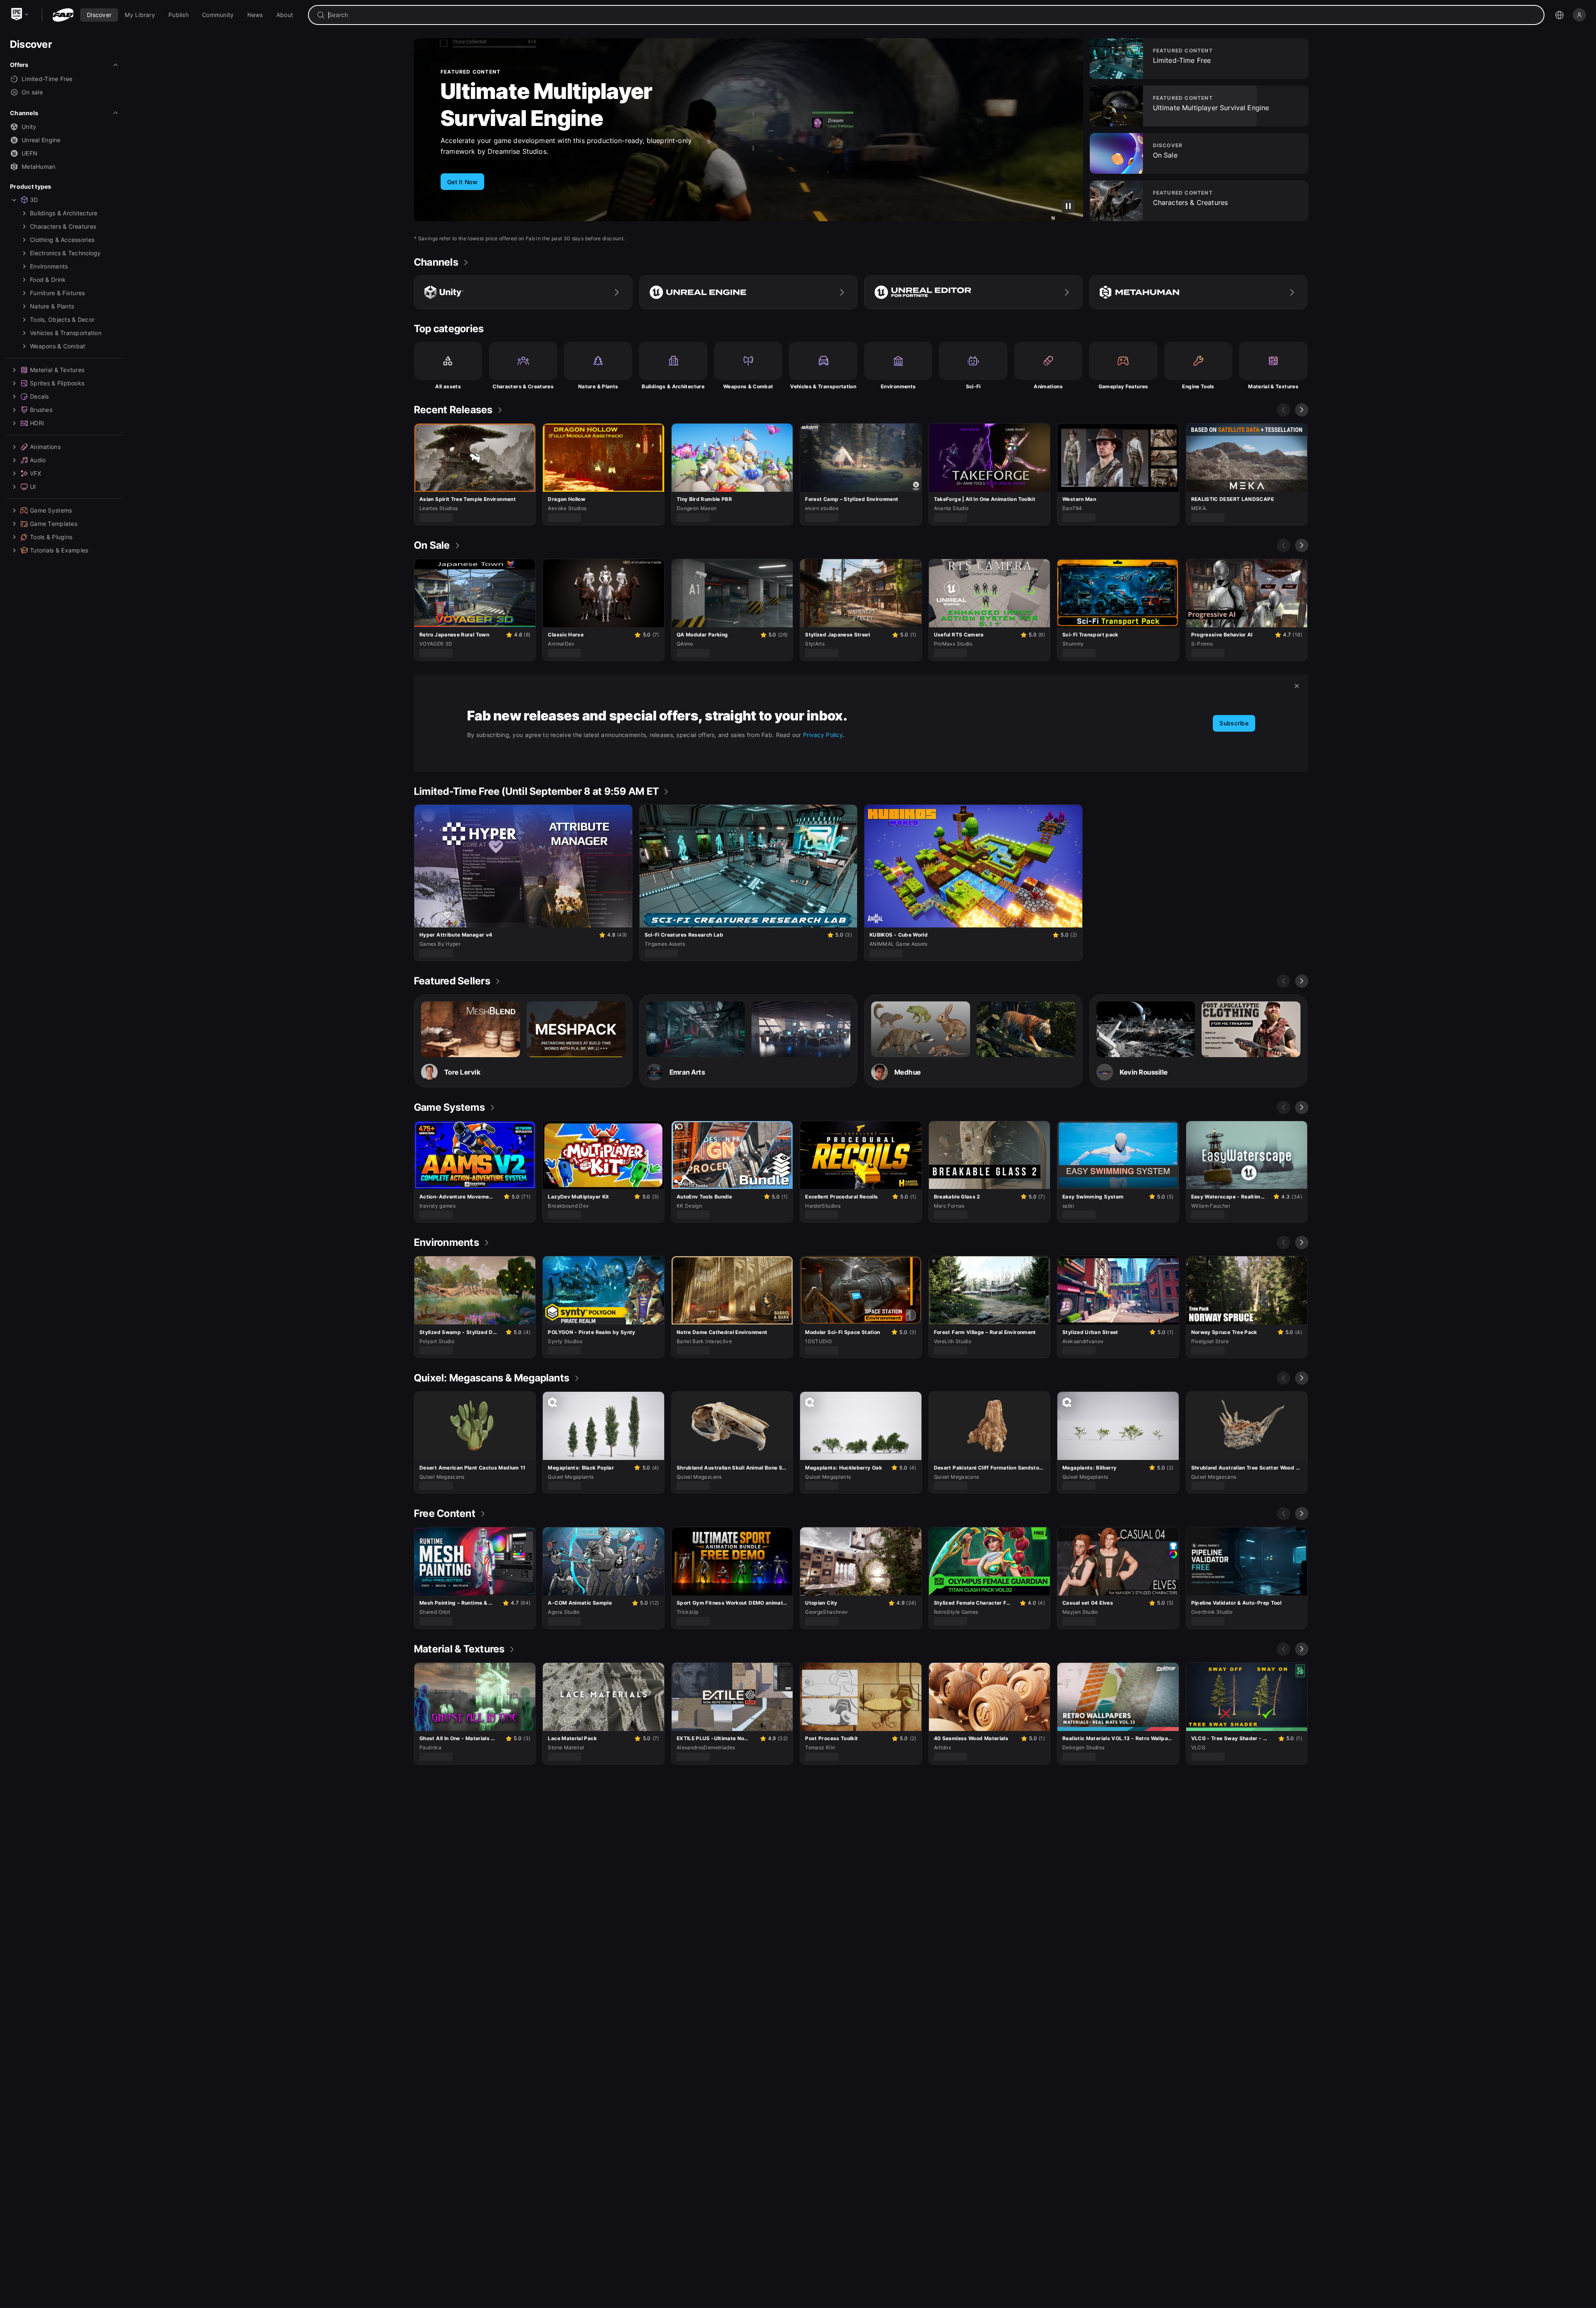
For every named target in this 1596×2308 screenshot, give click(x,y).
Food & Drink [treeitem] (48, 280)
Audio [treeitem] (38, 460)
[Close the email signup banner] (1297, 686)
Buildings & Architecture (673, 386)
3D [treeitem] (34, 200)
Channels (24, 113)
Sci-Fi (973, 386)
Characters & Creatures (523, 386)
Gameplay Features (1123, 386)
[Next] (1302, 410)
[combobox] (932, 15)
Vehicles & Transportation (823, 386)
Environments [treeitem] (49, 266)
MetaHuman (39, 166)
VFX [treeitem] (36, 473)
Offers (19, 65)
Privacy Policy (823, 735)
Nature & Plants (598, 386)
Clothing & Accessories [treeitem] (62, 240)
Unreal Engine (41, 140)
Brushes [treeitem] (41, 410)
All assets (448, 386)
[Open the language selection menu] (1559, 15)
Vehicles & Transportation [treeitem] (66, 333)
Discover (31, 44)
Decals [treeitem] (39, 396)
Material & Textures (1273, 386)
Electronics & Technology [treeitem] (65, 253)
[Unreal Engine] (749, 292)
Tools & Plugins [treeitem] (51, 537)
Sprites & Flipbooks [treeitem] (57, 383)
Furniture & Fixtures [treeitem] (58, 293)
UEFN (30, 153)
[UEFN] (973, 292)
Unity (29, 127)
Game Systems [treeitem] (51, 510)
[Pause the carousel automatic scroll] (1068, 206)
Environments (898, 386)
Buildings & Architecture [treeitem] (64, 213)
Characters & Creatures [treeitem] (63, 226)
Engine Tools (1198, 386)
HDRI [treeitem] (37, 423)
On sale (32, 92)
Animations (1048, 386)
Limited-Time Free (47, 79)
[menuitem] (99, 15)
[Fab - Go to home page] (63, 15)
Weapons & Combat (748, 386)
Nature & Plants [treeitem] (52, 306)
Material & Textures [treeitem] (57, 370)
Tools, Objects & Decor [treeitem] (62, 319)
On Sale (480, 110)
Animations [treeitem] (45, 447)
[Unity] (523, 292)
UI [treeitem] (33, 487)
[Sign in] (1579, 15)
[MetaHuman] (1199, 292)
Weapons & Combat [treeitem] (58, 346)
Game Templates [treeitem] (54, 524)
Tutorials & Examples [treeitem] (59, 550)
